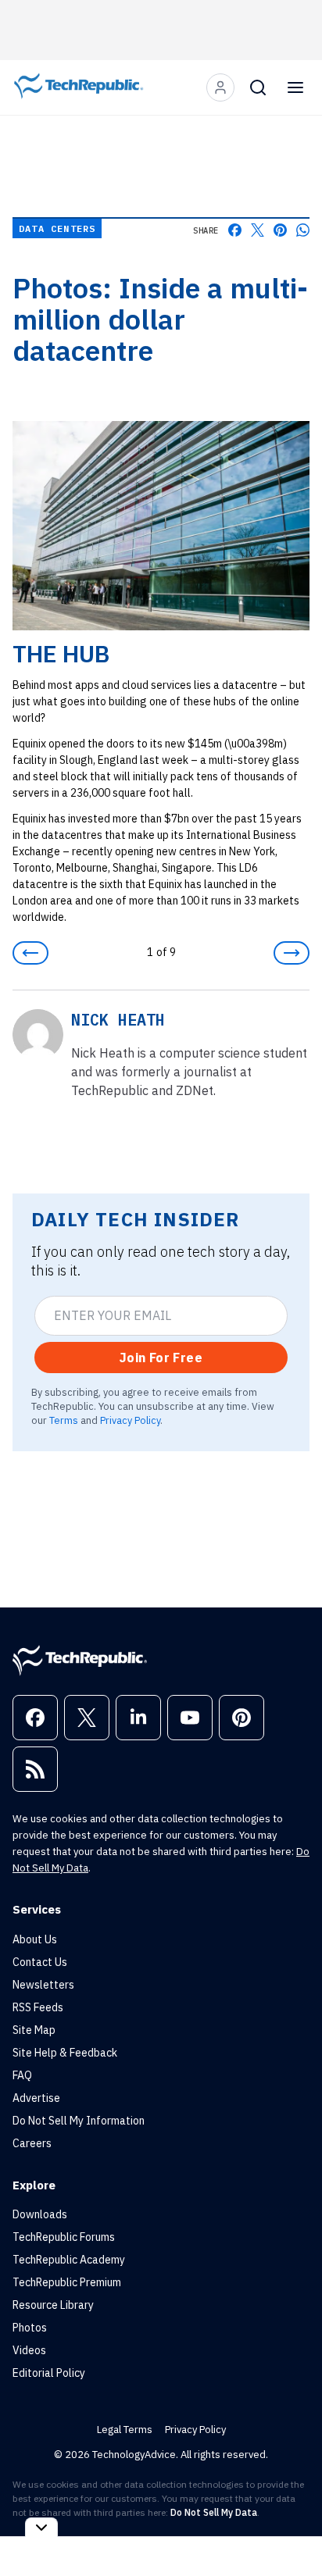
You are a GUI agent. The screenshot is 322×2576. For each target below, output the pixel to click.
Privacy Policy (130, 1420)
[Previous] (30, 953)
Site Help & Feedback (65, 2053)
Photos (30, 2328)
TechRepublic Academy (69, 2260)
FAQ (22, 2075)
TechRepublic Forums (64, 2237)
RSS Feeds (38, 2007)
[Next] (292, 953)
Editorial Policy (49, 2373)
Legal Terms (125, 2430)
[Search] (258, 87)
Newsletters (43, 1985)
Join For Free (161, 1358)
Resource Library (53, 2305)
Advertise (36, 2098)
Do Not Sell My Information (79, 2121)
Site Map (34, 2030)
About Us (35, 1939)
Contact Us (40, 1962)
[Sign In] (220, 87)
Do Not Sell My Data (214, 2512)
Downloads (40, 2214)
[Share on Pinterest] (280, 230)
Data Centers (57, 228)
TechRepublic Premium (67, 2282)
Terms (64, 1420)
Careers (32, 2143)
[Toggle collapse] (41, 2527)
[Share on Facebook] (235, 230)
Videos (29, 2350)
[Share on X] (258, 230)
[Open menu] (295, 87)
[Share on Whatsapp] (303, 230)
